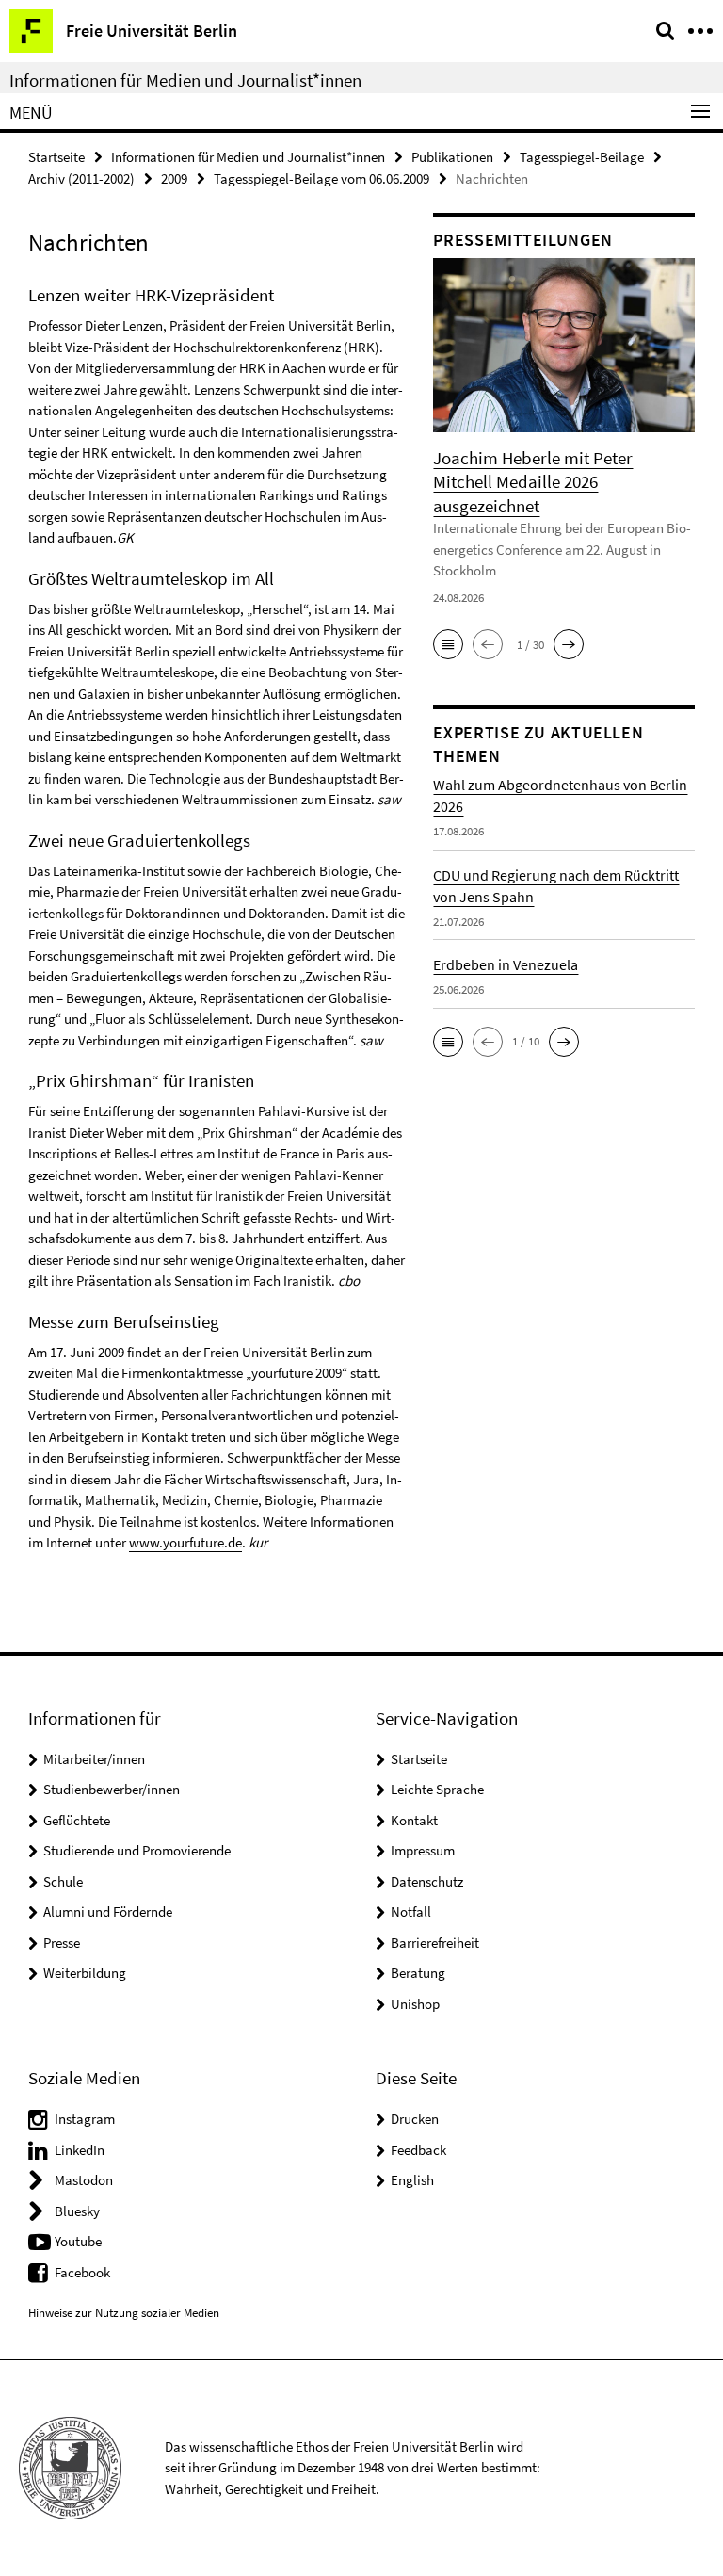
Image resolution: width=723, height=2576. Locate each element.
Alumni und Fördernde (108, 1912)
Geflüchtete (77, 1820)
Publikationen (452, 157)
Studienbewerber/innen (112, 1789)
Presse (62, 1943)
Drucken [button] (415, 2119)
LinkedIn (80, 2150)
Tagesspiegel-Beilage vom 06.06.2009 (321, 178)
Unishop (415, 2004)
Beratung (418, 1973)
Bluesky (77, 2211)
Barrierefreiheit (435, 1943)
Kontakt (414, 1820)
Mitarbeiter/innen (94, 1759)
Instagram (85, 2119)
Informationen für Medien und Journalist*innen (185, 80)
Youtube (78, 2241)
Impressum (423, 1850)
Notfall (411, 1912)
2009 (174, 178)
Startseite (56, 157)
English (412, 2180)
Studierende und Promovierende (137, 1850)
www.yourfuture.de (185, 1542)
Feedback (418, 2150)
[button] (448, 644)
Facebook (82, 2272)
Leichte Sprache (437, 1789)
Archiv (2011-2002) (81, 178)
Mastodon (84, 2180)
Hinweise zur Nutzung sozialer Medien (124, 2313)
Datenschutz (427, 1881)
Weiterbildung (85, 1973)
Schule (63, 1881)
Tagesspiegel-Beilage (582, 157)
